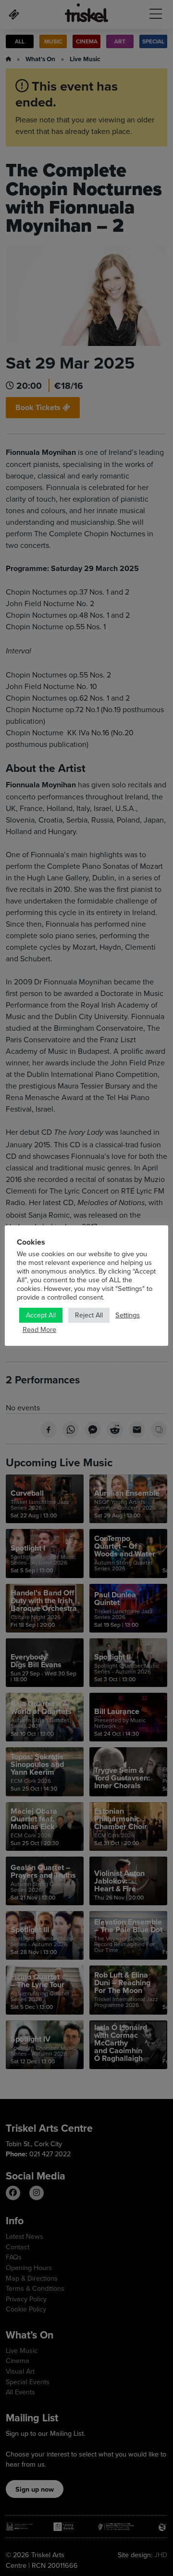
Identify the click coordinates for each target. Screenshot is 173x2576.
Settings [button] (128, 1315)
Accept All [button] (41, 1315)
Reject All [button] (89, 1315)
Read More (39, 1329)
